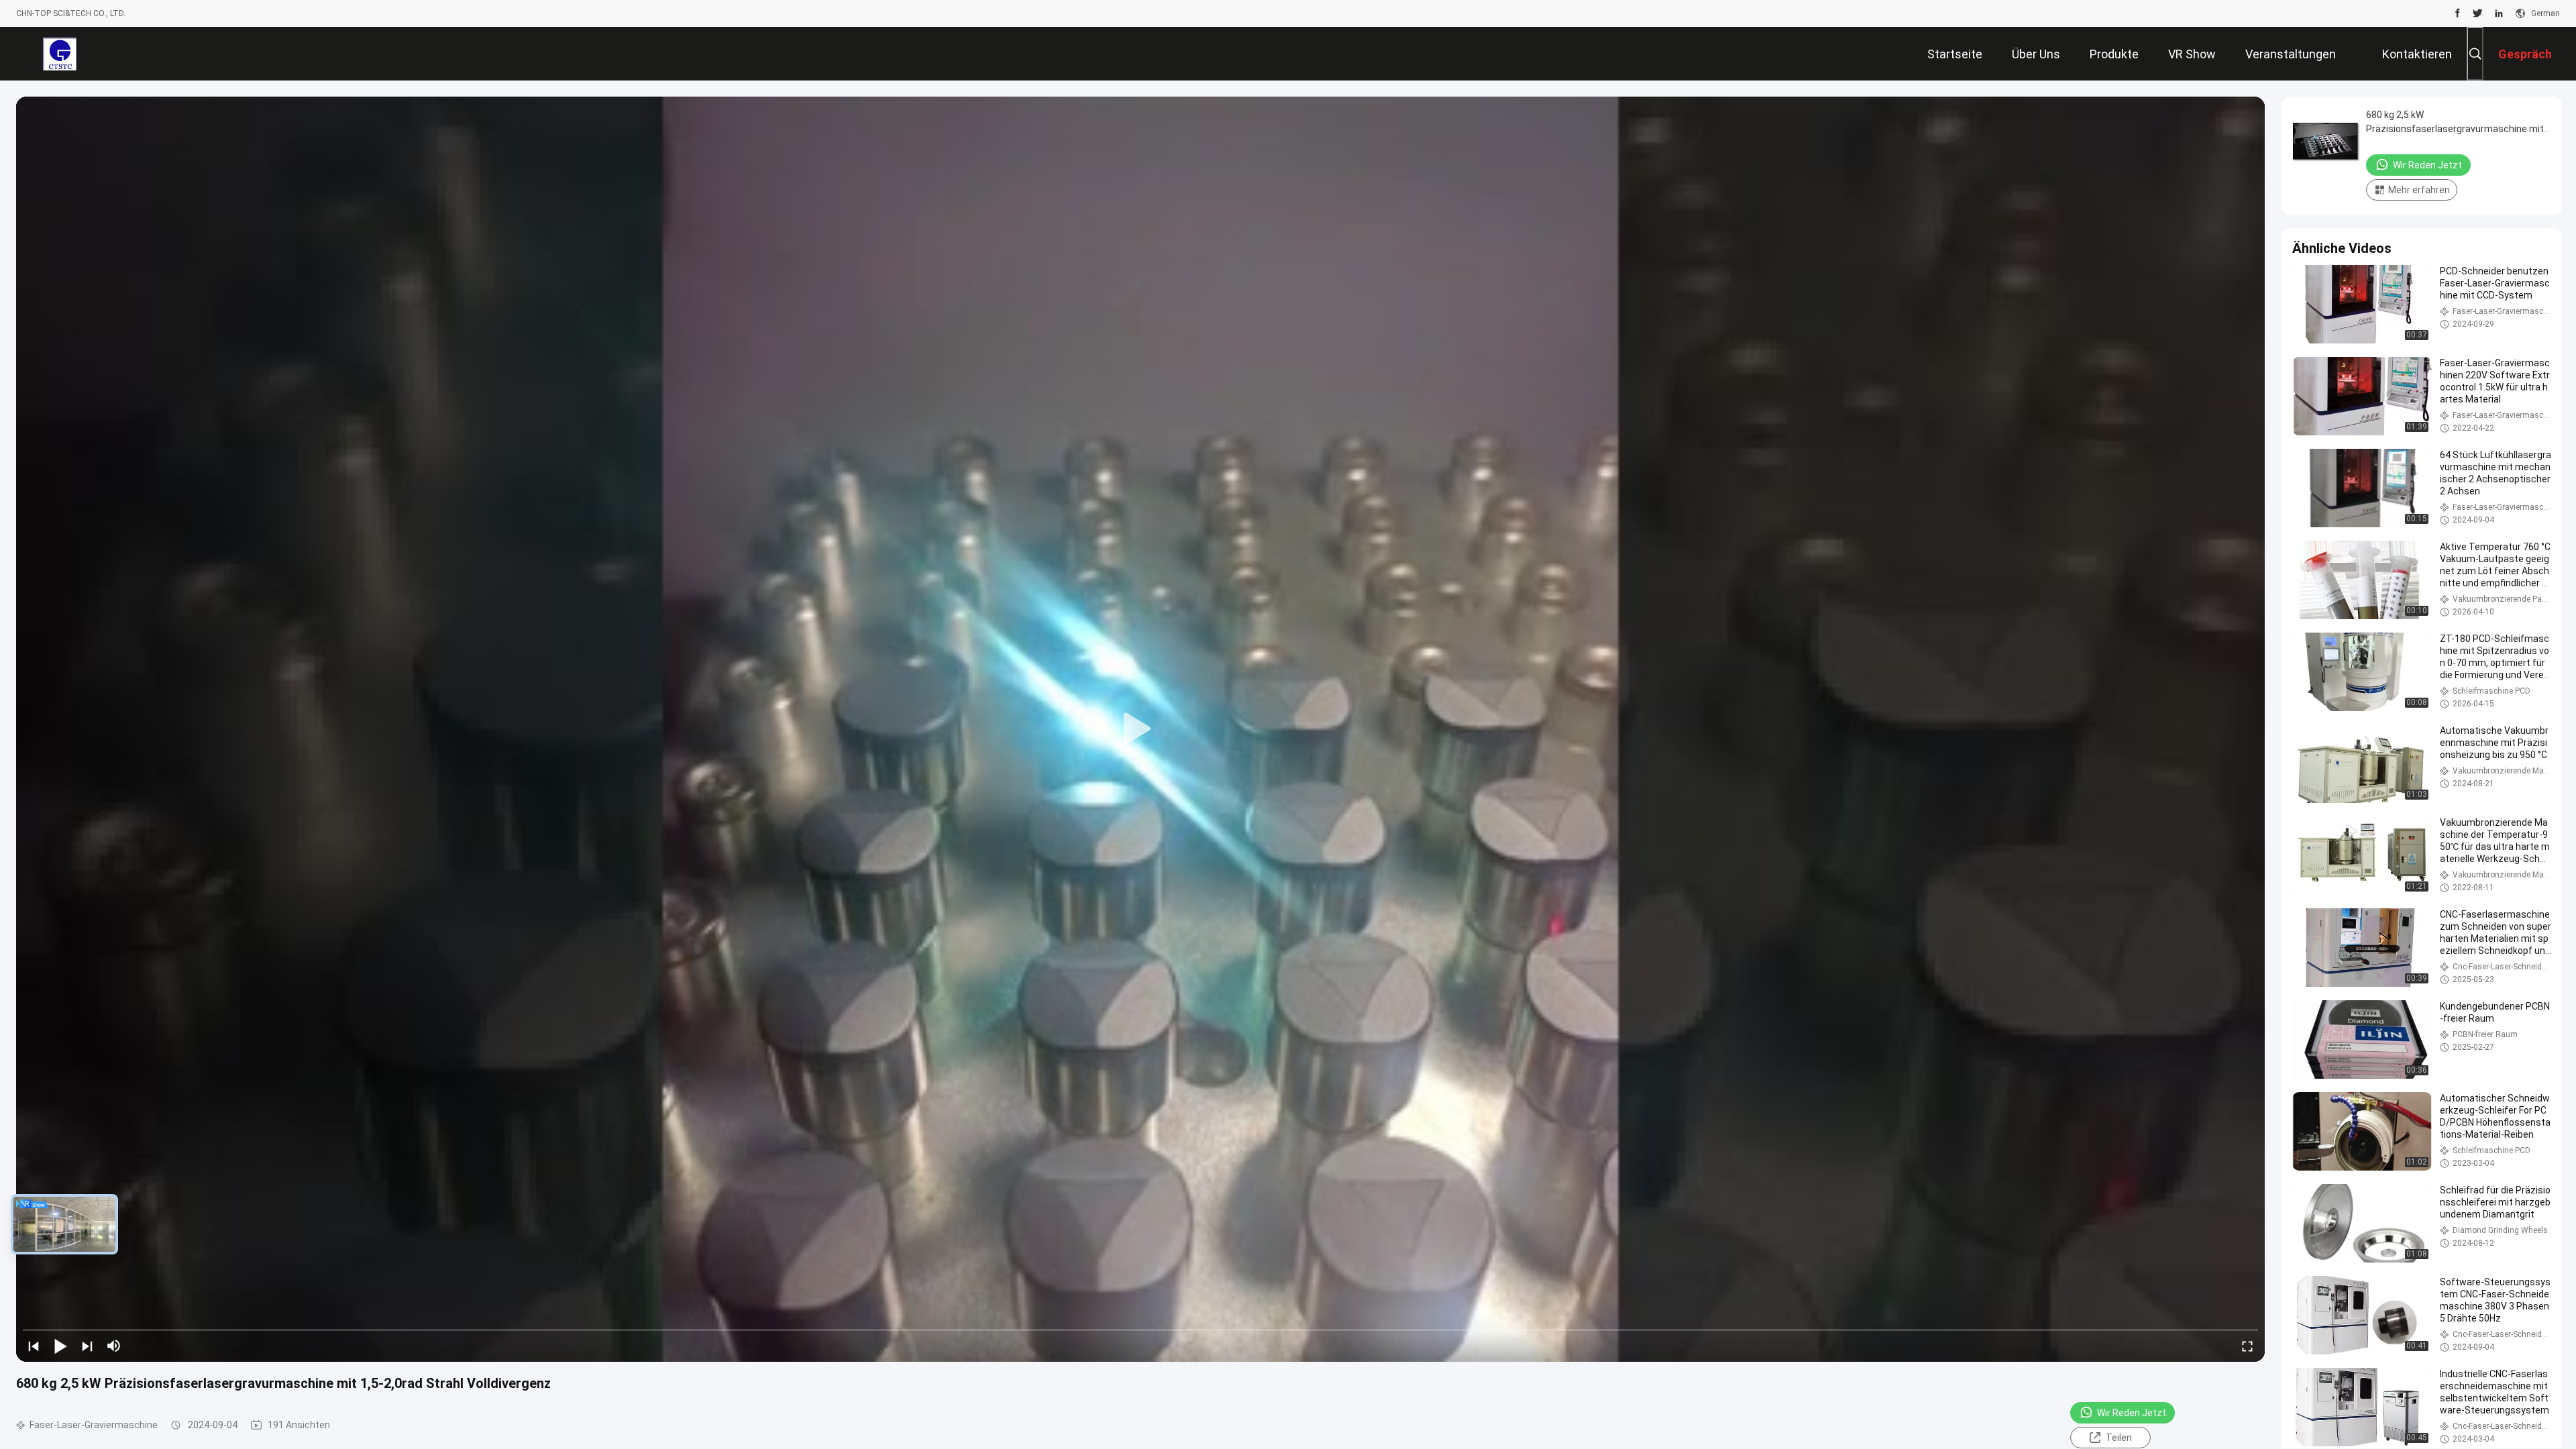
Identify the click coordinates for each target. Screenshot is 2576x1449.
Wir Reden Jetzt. (2133, 1413)
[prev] (34, 1346)
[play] (1140, 729)
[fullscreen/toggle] (2247, 1346)
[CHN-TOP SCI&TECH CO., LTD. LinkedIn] (2499, 13)
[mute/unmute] (114, 1346)
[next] (87, 1346)
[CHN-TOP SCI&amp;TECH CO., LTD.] (59, 54)
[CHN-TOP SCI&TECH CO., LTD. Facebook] (2458, 13)
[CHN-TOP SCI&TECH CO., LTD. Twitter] (2478, 13)
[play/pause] (60, 1346)
